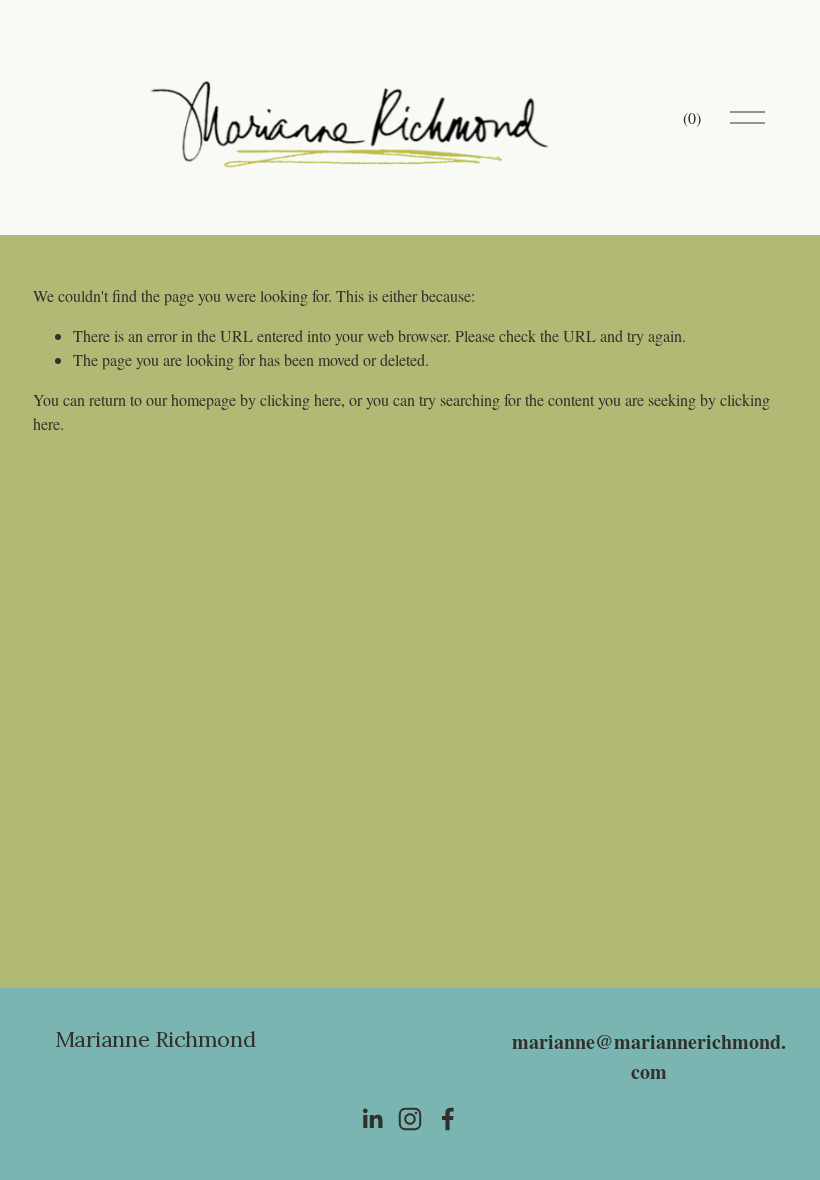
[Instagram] (410, 1119)
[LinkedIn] (372, 1119)
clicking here (300, 399)
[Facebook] (448, 1119)
